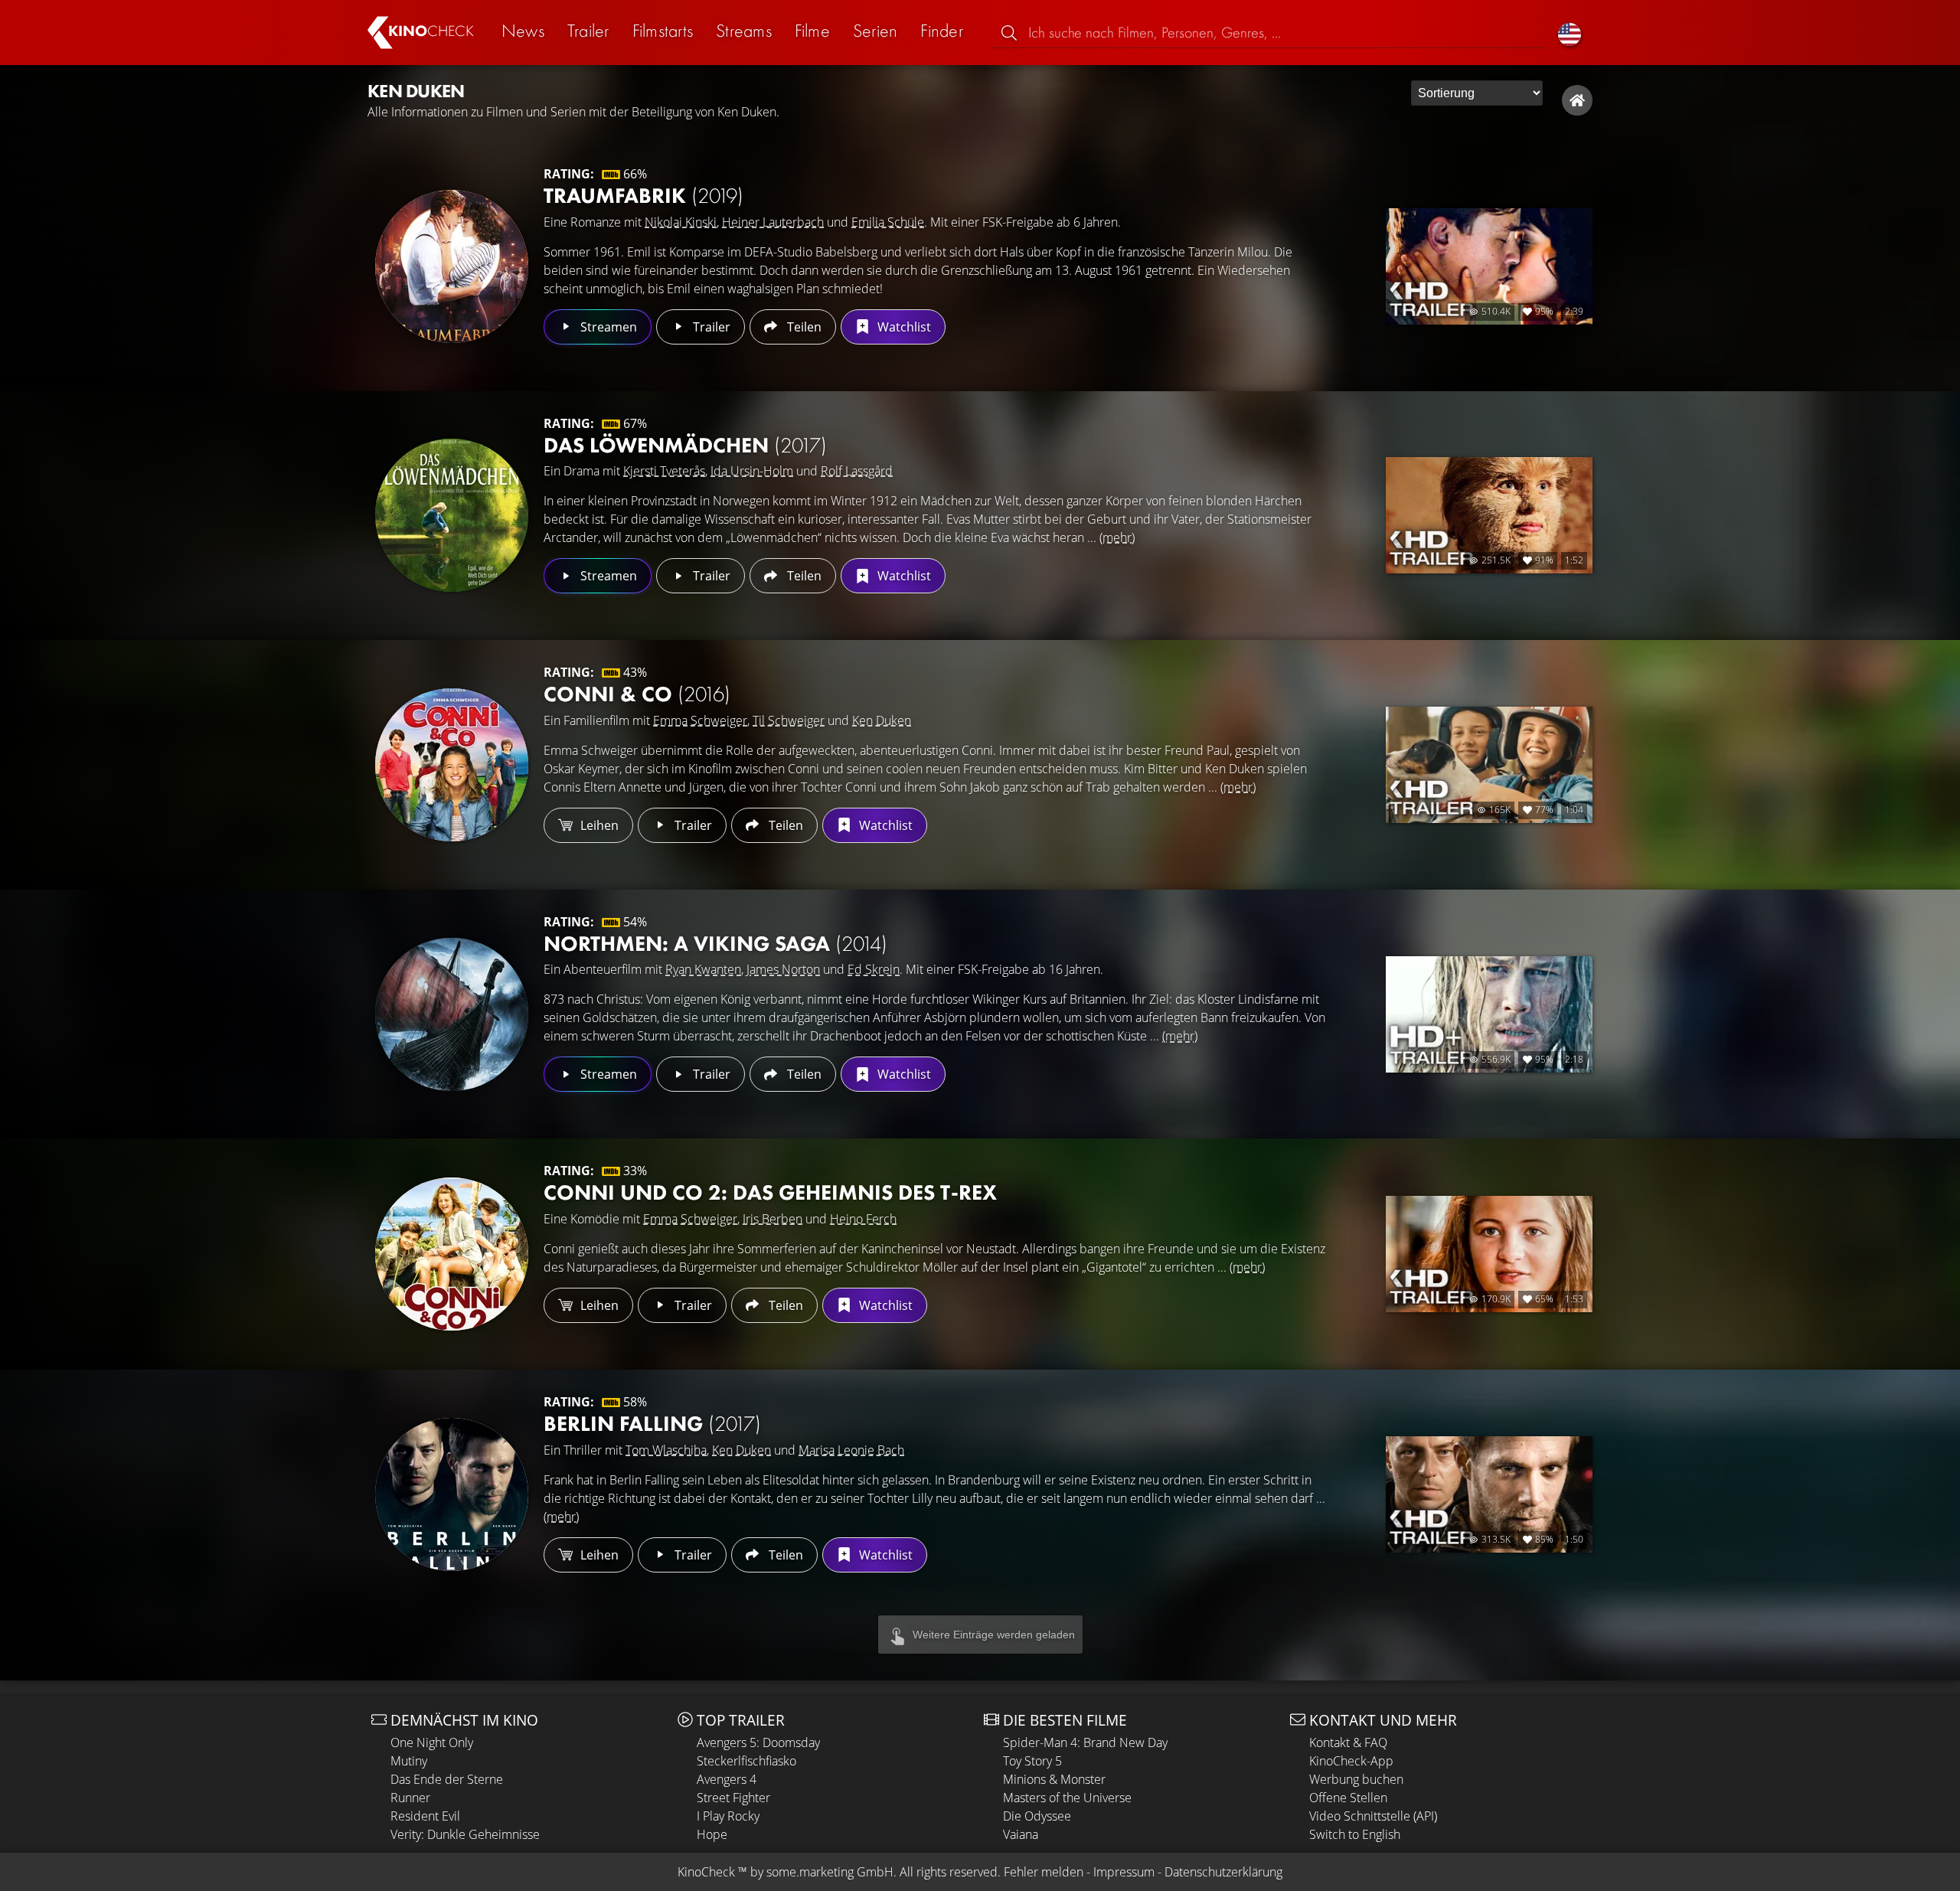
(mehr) (1117, 537)
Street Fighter (733, 1798)
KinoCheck (706, 1872)
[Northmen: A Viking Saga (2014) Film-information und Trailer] (452, 1014)
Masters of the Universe (1067, 1798)
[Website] (1577, 100)
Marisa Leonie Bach (851, 1450)
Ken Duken (882, 720)
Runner (410, 1798)
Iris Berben (773, 1219)
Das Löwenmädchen (685, 445)
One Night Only (432, 1742)
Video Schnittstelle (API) (1373, 1816)
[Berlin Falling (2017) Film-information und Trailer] (452, 1494)
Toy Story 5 (1032, 1761)
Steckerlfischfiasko (746, 1761)
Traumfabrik (644, 196)
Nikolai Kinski (681, 222)
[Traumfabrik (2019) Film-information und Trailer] (452, 266)
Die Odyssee (1037, 1816)
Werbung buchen (1356, 1779)
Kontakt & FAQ (1348, 1742)
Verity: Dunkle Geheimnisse (465, 1834)
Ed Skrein (874, 969)
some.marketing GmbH (830, 1872)
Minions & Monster (1054, 1779)
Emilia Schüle (888, 222)
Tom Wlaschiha (666, 1450)
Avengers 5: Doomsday (758, 1742)
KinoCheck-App (1351, 1761)
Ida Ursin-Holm (752, 471)
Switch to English (1355, 1834)
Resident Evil (425, 1816)
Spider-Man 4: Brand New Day (1085, 1742)
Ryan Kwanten (703, 969)
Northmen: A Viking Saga (715, 944)
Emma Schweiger (700, 720)
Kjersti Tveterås (664, 471)
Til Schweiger (789, 720)
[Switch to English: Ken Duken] (1570, 33)
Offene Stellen (1348, 1798)
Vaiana (1021, 1834)
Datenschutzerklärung (1223, 1872)
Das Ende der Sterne (447, 1779)
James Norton (783, 969)
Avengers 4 (727, 1779)
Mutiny (409, 1761)
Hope (712, 1834)
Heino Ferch (863, 1219)
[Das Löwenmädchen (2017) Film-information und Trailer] (452, 515)
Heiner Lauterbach (773, 222)
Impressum (1124, 1872)
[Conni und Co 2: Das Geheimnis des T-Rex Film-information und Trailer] (452, 1254)
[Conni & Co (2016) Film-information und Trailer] (452, 765)
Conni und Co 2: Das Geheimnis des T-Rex (770, 1192)
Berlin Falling (652, 1424)
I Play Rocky (728, 1816)
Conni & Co (637, 694)
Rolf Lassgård (857, 471)
